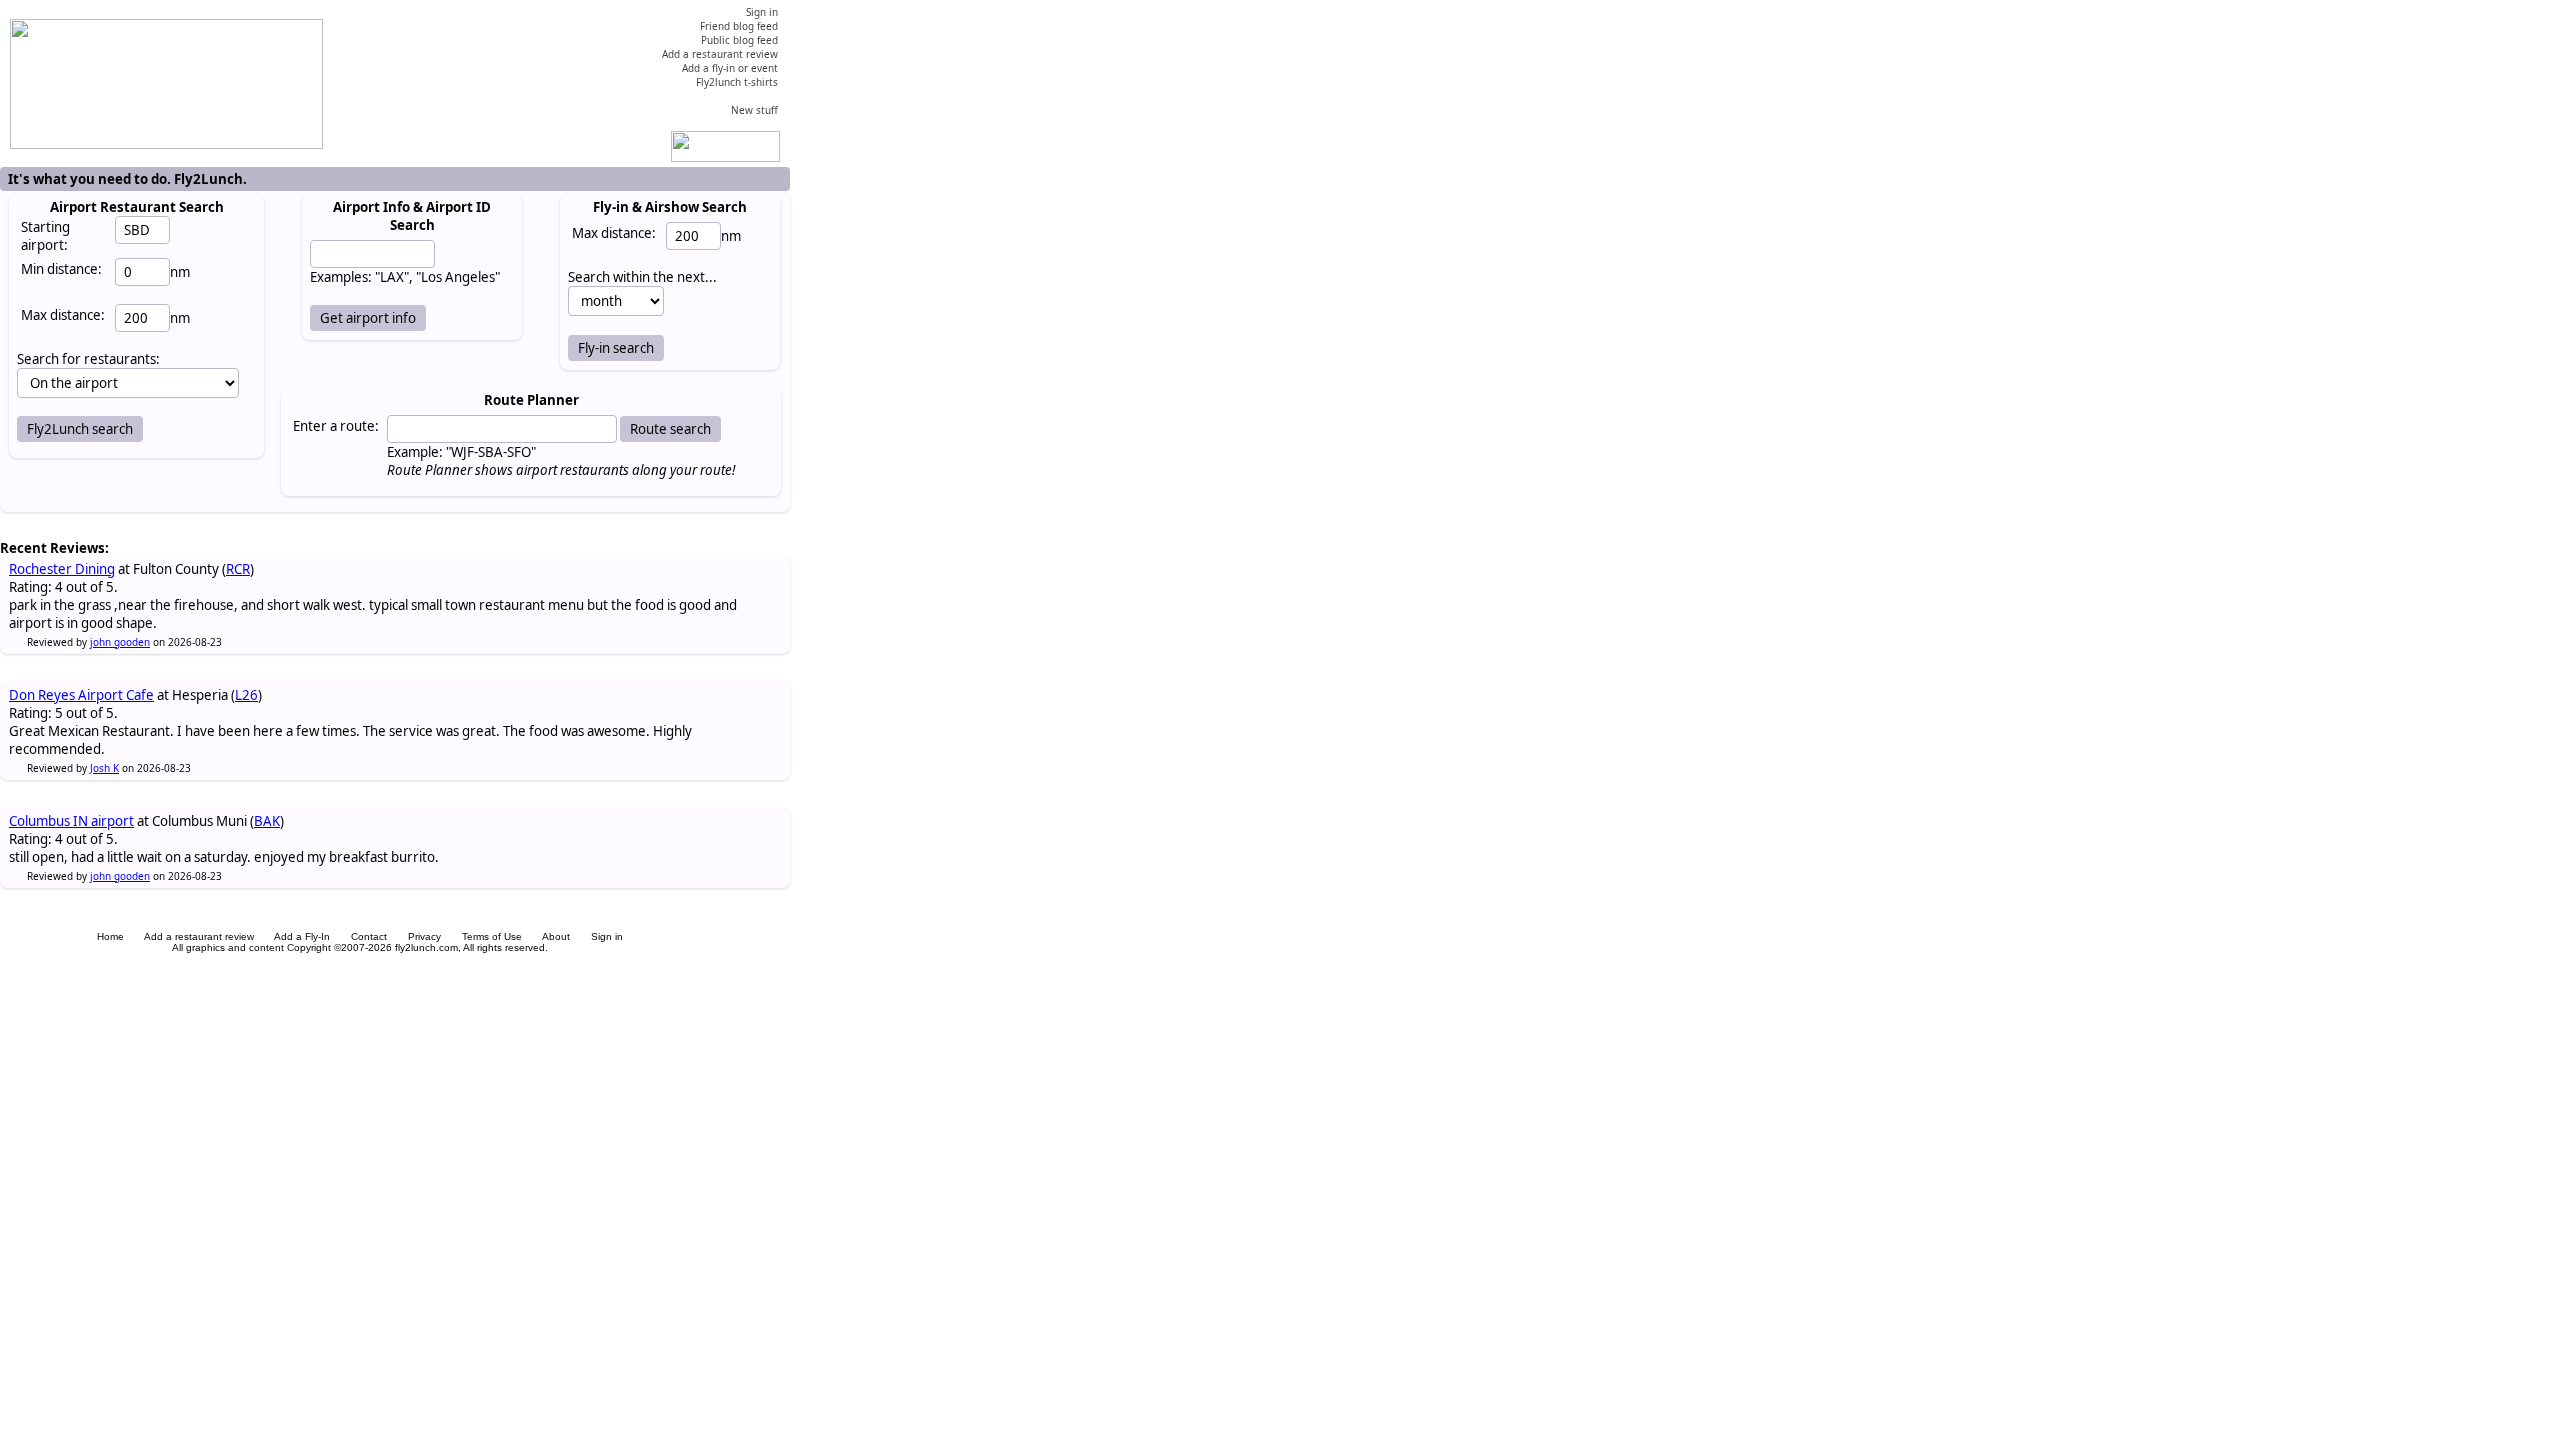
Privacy (424, 936)
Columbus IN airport (71, 821)
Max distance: (63, 315)
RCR (238, 569)
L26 (246, 695)
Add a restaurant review (199, 936)
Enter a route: (336, 426)
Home (110, 936)
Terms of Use (492, 936)
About (556, 936)
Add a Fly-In (302, 936)
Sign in (607, 936)
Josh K (104, 768)
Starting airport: (45, 236)
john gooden (120, 642)
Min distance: (61, 269)
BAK (267, 821)
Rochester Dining (62, 569)
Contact (369, 936)
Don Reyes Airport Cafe (81, 695)
